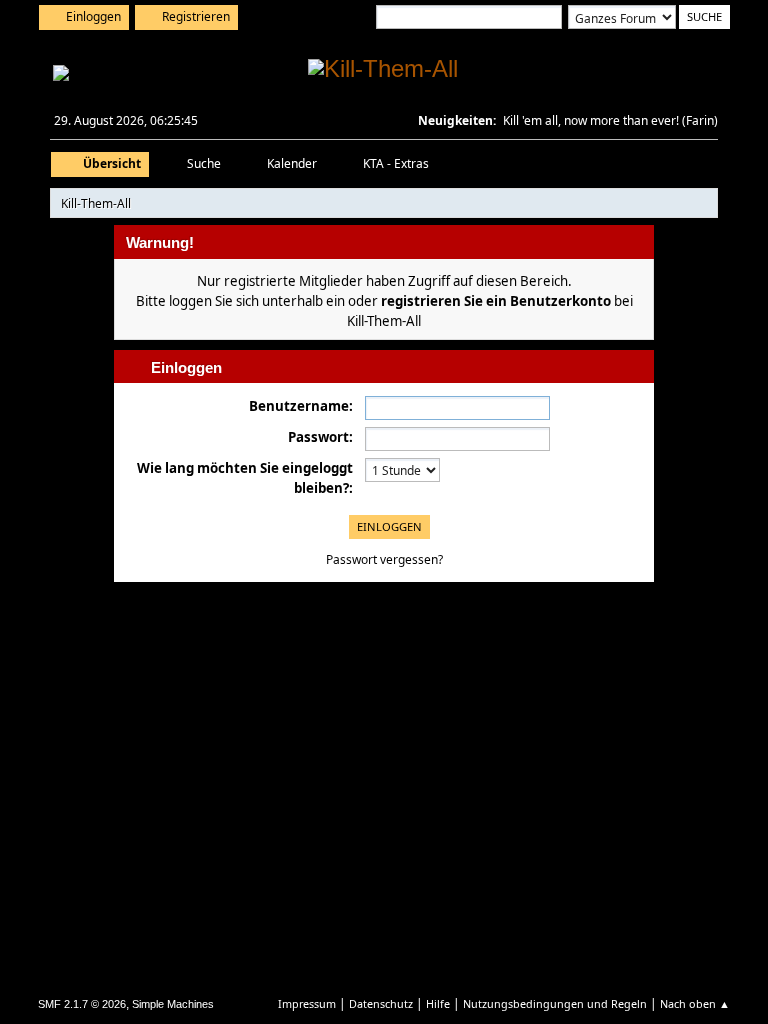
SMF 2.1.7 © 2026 (82, 1004)
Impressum (307, 1003)
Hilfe (438, 1003)
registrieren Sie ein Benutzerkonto (496, 301)
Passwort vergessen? (384, 559)
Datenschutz (381, 1003)
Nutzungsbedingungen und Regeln (555, 1003)
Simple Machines (173, 1004)
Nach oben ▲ (695, 1003)
